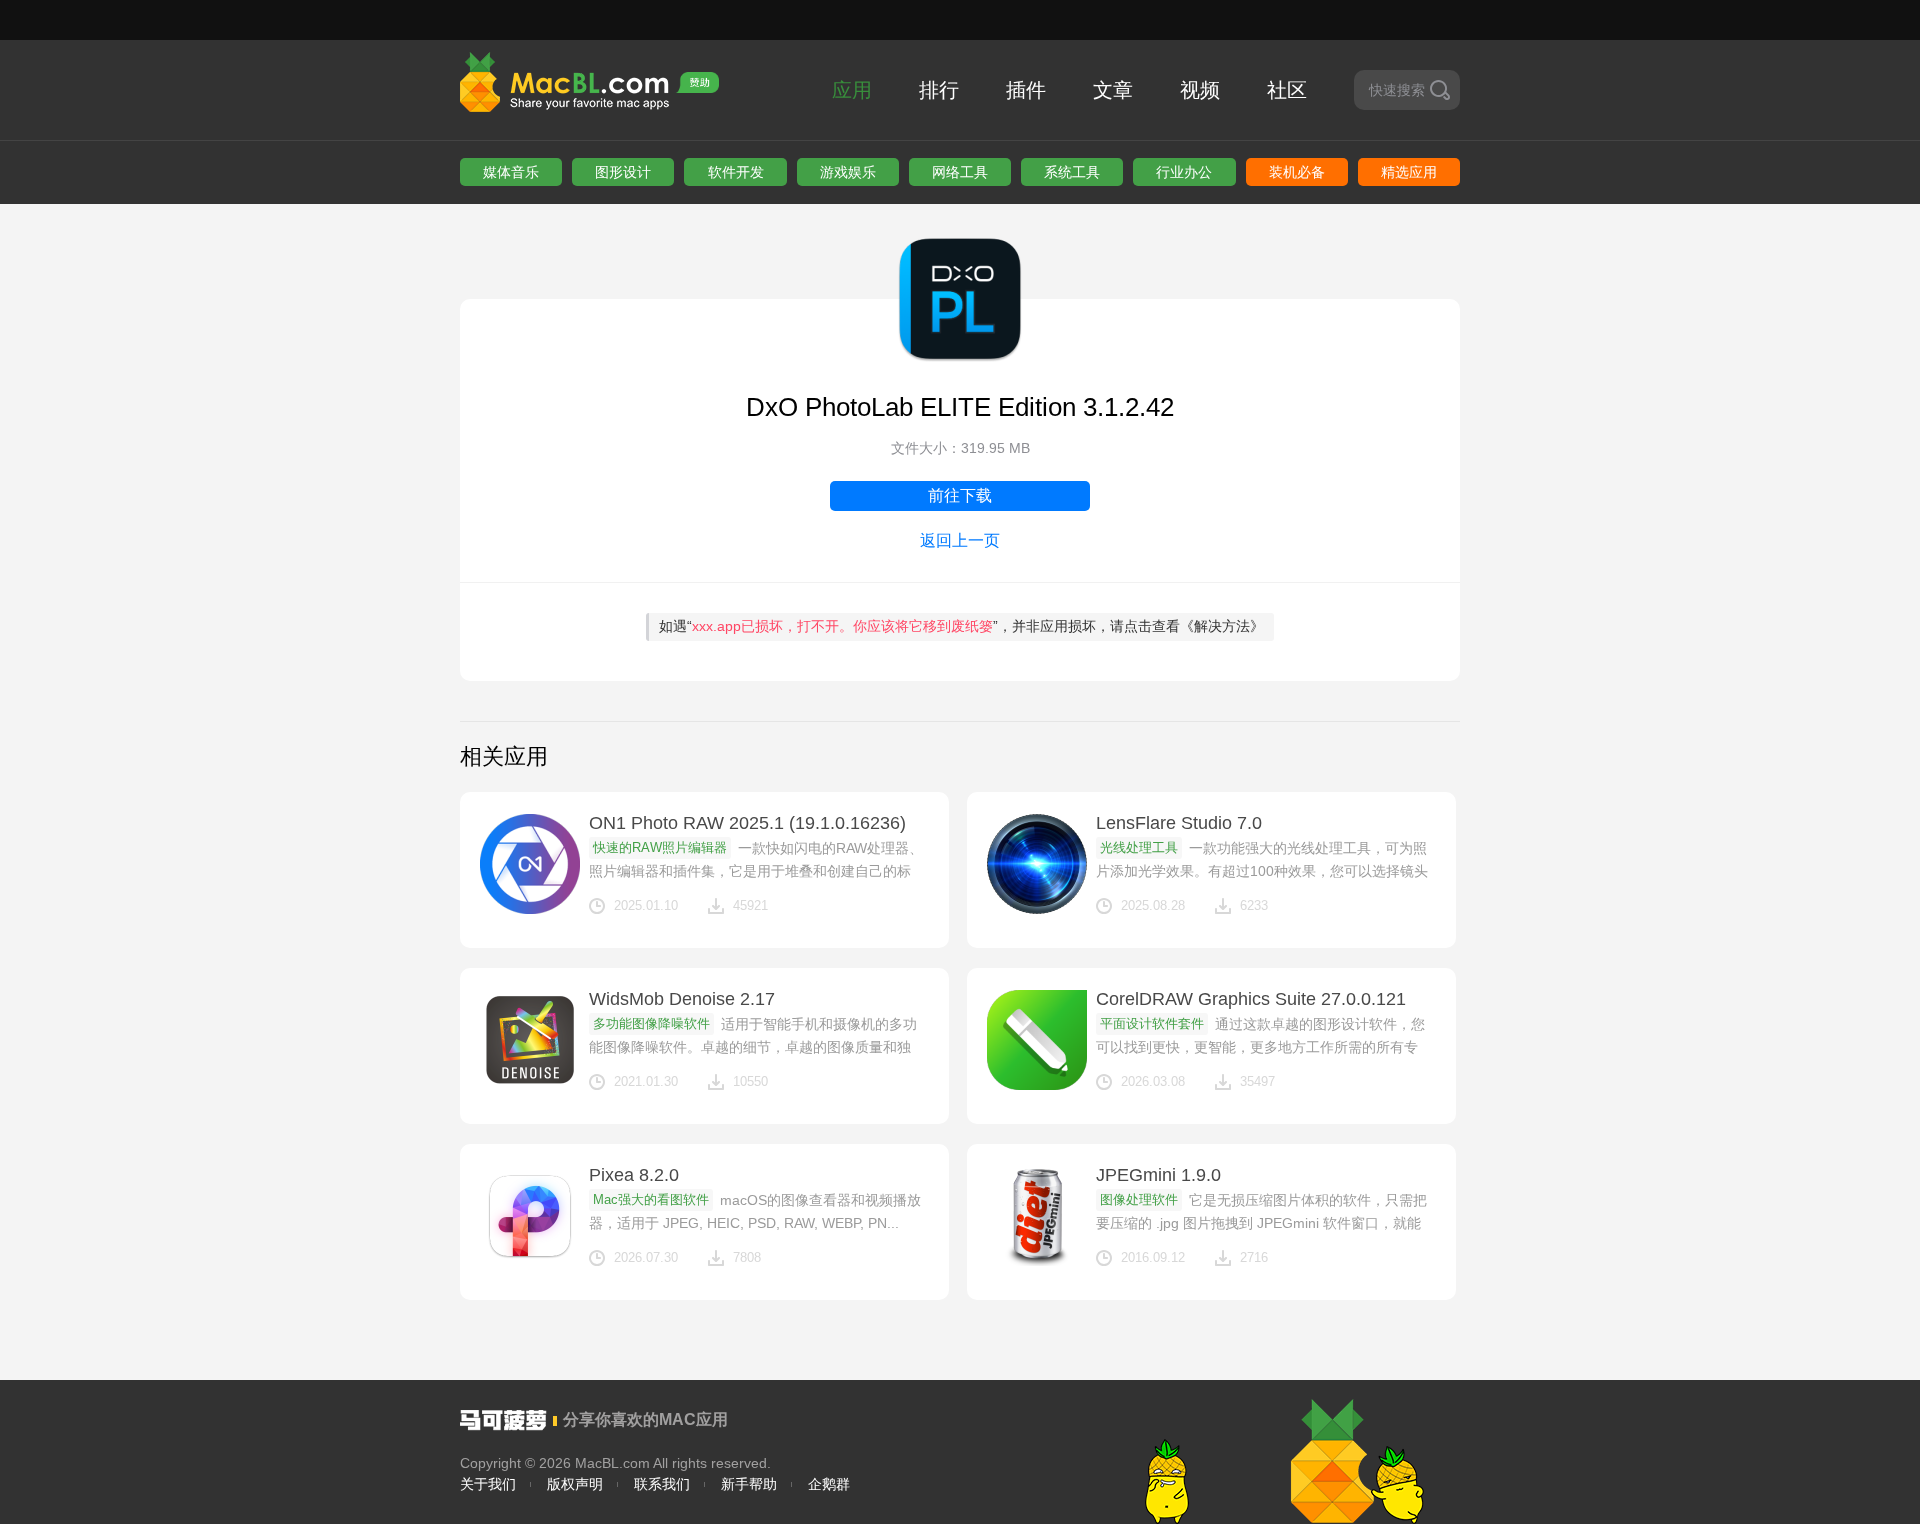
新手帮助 (749, 1484)
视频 (1200, 90)
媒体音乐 (511, 172)
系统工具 (1072, 172)
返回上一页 (960, 540)
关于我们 (488, 1484)
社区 (1287, 90)
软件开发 (736, 172)
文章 (1113, 90)
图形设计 (623, 172)
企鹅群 (829, 1484)
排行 (939, 90)
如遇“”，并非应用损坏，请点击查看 (961, 626)
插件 (1026, 90)
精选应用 (1409, 172)
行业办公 (1184, 172)
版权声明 (575, 1484)
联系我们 (662, 1484)
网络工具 (960, 172)
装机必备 (1297, 172)
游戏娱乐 (848, 172)
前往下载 (960, 495)
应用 (852, 90)
